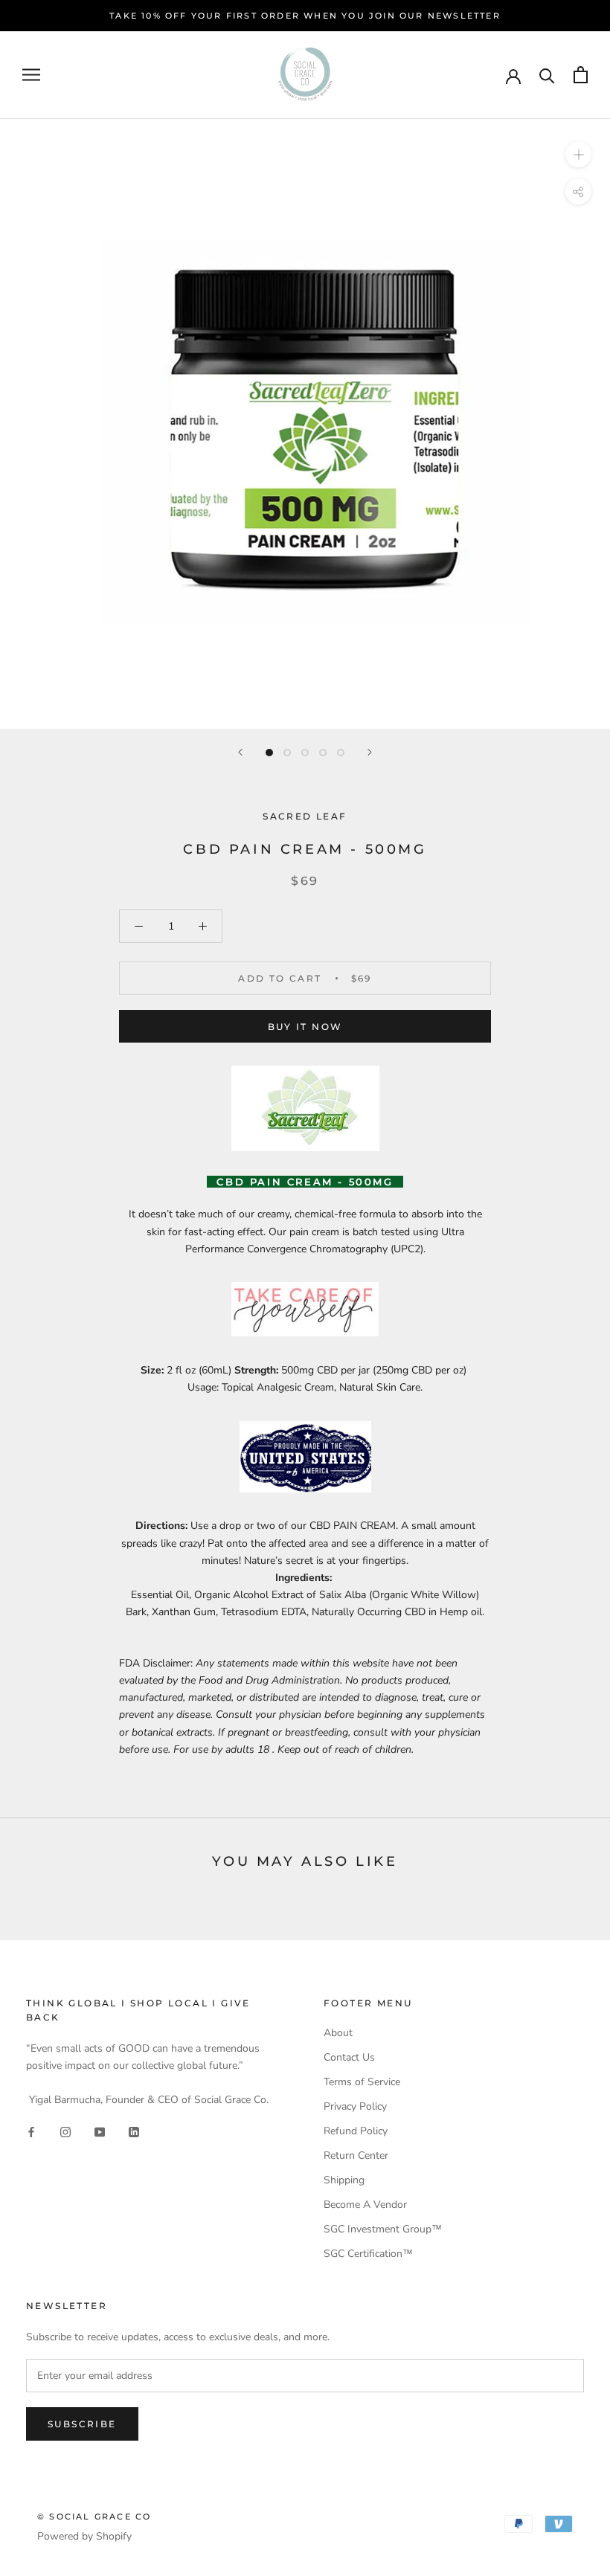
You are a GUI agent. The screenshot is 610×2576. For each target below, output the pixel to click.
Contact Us (349, 2057)
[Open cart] (581, 75)
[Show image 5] (341, 753)
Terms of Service (362, 2082)
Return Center (356, 2155)
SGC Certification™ (368, 2254)
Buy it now (305, 1027)
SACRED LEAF (305, 816)
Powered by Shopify (84, 2536)
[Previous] (240, 752)
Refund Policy (356, 2131)
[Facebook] (31, 2132)
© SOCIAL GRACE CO (94, 2517)
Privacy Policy (355, 2106)
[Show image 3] (305, 753)
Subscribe (82, 2424)
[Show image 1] (269, 753)
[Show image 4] (323, 753)
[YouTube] (100, 2132)
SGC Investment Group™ (383, 2229)
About (338, 2033)
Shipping (344, 2180)
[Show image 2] (287, 753)
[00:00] (305, 424)
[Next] (370, 752)
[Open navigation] (31, 75)
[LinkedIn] (134, 2132)
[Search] (547, 75)
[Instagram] (65, 2132)
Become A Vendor (365, 2205)
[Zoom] (578, 154)
